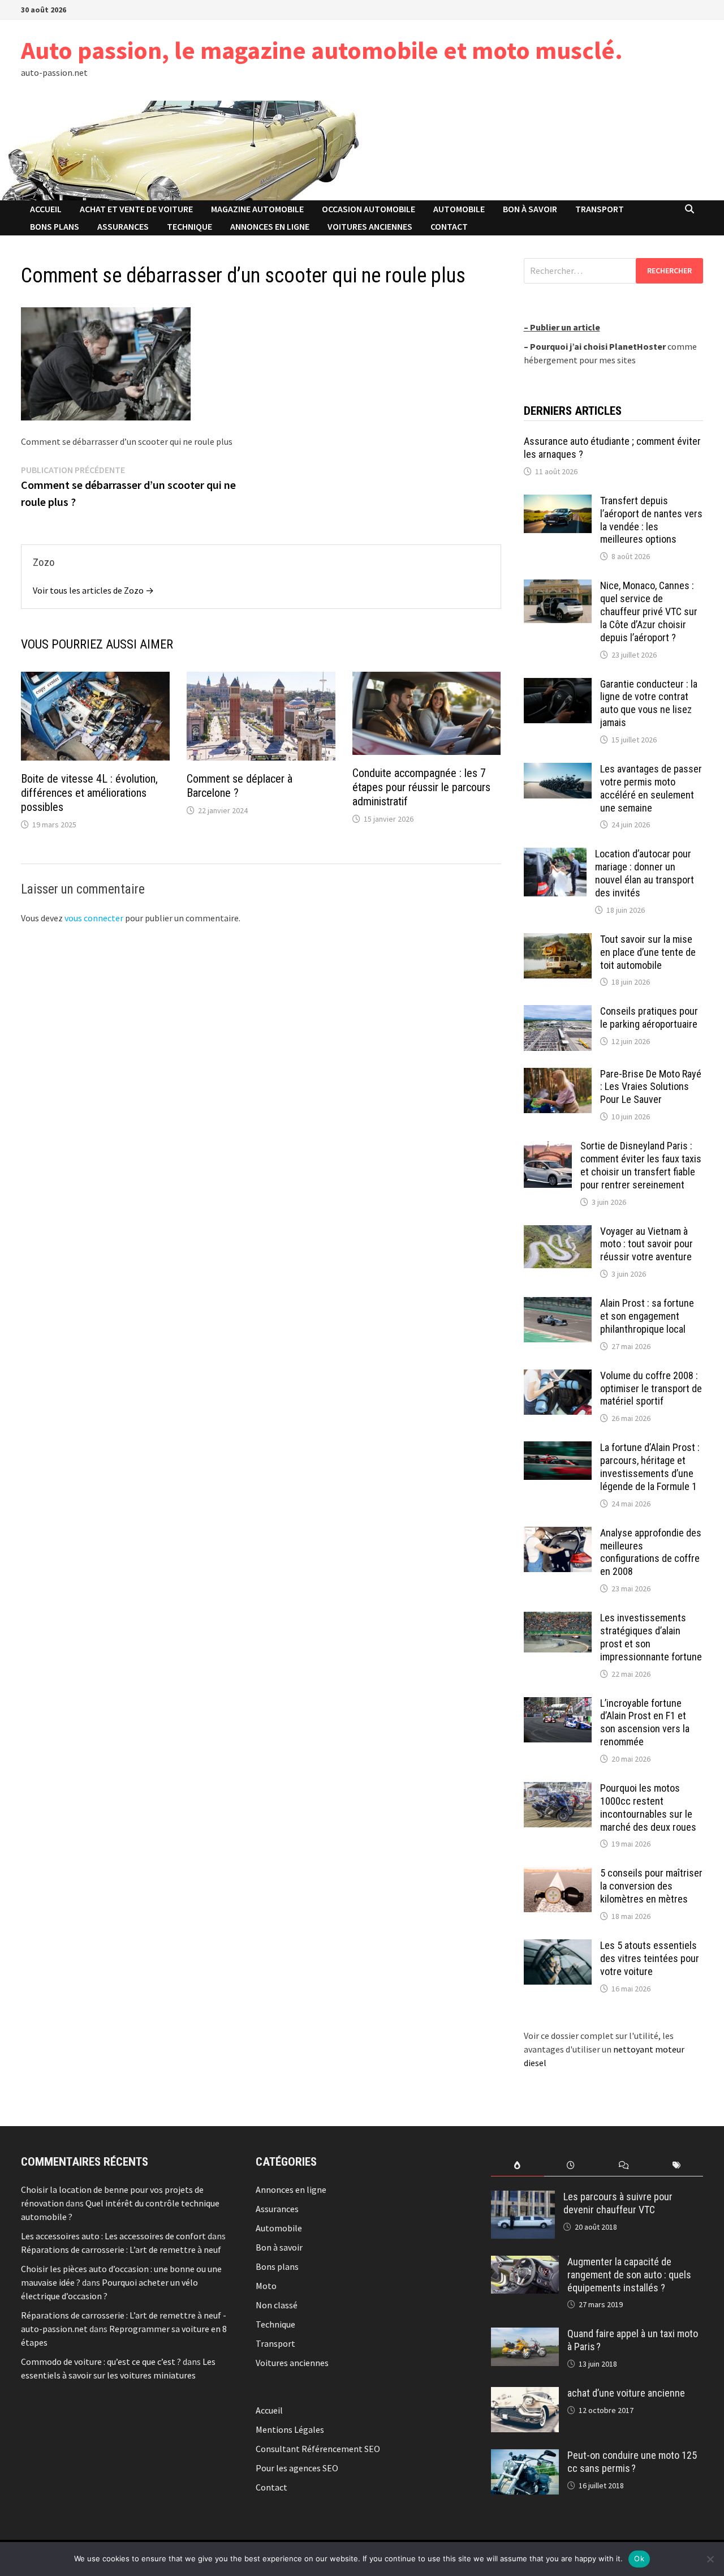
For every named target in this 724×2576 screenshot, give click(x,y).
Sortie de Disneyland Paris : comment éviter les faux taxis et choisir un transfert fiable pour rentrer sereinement (641, 1165)
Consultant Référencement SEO (318, 2449)
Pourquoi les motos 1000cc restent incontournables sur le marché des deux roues (648, 1808)
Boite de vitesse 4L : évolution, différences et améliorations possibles (89, 793)
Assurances (123, 226)
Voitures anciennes (370, 226)
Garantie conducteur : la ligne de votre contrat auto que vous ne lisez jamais (649, 703)
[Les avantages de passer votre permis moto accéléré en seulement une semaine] (558, 770)
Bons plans (55, 226)
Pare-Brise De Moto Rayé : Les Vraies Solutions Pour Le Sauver (651, 1087)
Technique (189, 226)
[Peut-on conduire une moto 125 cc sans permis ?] (525, 2456)
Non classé (277, 2305)
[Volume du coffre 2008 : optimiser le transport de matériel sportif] (558, 1376)
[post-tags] (676, 2165)
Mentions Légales (290, 2429)
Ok (639, 2558)
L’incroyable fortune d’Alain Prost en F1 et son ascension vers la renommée (645, 1723)
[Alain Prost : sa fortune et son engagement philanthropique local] (558, 1304)
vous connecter (94, 918)
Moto (266, 2286)
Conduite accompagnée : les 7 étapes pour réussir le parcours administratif (421, 787)
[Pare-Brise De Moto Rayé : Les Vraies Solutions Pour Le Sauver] (558, 1075)
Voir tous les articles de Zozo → (93, 590)
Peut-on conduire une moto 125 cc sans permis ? (632, 2462)
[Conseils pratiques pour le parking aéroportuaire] (558, 1012)
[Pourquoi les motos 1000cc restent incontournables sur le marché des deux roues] (558, 1789)
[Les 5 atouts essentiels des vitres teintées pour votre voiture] (558, 1946)
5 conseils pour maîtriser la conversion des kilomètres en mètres (651, 1886)
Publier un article (565, 327)
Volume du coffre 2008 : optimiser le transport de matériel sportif (651, 1388)
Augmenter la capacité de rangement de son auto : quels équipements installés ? (629, 2275)
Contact (449, 226)
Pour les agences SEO (297, 2468)
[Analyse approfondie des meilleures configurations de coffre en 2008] (558, 1534)
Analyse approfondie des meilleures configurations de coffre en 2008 (651, 1552)
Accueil (46, 209)
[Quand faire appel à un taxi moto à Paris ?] (525, 2334)
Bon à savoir (530, 209)
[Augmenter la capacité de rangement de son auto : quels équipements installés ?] (525, 2262)
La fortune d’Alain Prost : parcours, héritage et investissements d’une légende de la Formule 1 (650, 1467)
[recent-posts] (571, 2165)
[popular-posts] (518, 2165)
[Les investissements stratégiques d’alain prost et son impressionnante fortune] (558, 1618)
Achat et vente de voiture (136, 209)
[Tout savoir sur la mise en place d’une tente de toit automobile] (558, 940)
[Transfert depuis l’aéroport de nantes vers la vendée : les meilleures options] (558, 501)
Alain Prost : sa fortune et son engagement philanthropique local (647, 1316)
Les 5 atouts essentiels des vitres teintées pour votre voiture (650, 1958)
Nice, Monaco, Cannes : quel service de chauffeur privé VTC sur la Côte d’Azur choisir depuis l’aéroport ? (649, 611)
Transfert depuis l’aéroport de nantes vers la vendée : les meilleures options (651, 520)
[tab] (518, 2165)
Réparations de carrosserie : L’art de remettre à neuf (121, 2249)
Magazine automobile (257, 209)
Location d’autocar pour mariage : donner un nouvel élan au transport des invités (645, 873)
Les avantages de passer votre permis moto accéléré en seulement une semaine (651, 788)
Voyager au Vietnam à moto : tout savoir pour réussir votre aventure (647, 1244)
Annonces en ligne (270, 226)
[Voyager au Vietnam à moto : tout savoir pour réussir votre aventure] (558, 1232)
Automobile (459, 209)
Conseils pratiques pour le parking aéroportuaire (649, 1017)
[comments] (624, 2165)
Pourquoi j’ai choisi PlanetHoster (598, 346)
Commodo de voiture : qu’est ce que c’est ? (101, 2362)
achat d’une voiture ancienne (626, 2393)
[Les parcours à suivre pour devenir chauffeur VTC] (523, 2197)
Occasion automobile (369, 209)
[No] (710, 2559)
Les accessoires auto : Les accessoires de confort (113, 2236)
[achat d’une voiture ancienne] (525, 2394)
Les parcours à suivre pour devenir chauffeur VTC (618, 2203)
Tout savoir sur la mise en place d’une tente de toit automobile (648, 952)
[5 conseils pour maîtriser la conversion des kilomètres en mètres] (558, 1874)
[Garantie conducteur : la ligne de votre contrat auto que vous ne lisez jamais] (558, 685)
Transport (600, 209)
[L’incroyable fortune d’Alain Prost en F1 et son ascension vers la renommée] (558, 1704)
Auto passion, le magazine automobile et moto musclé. (322, 50)
